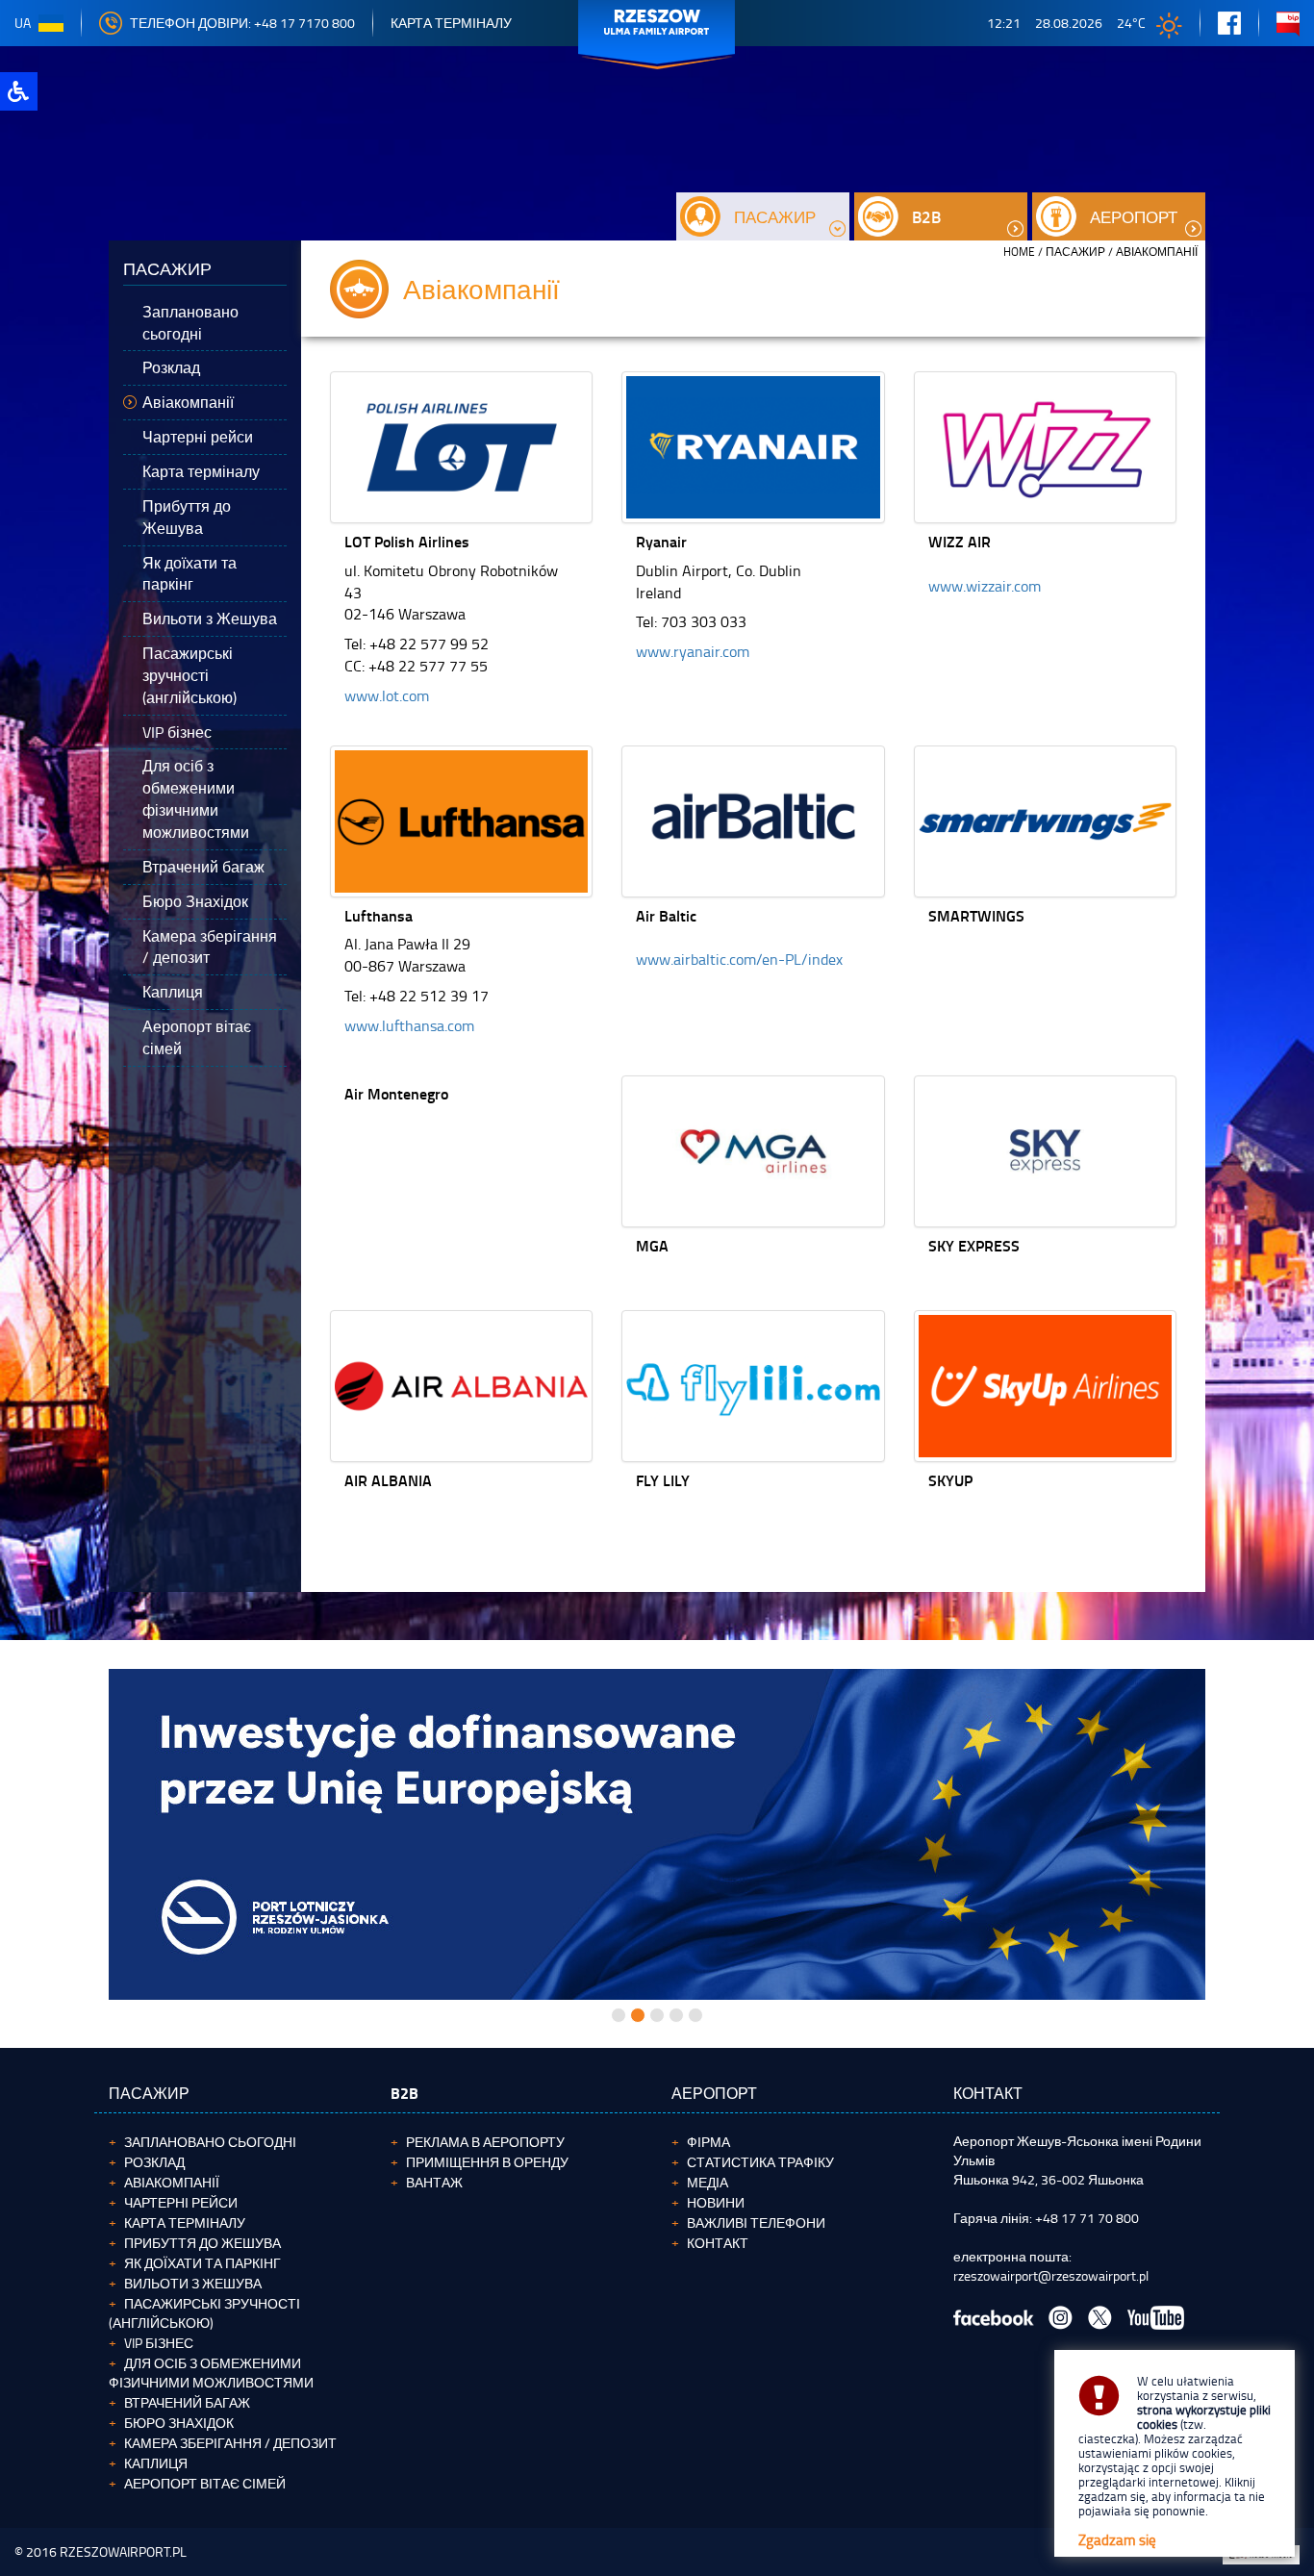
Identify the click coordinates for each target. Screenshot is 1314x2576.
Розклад (154, 2162)
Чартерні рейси (181, 2202)
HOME (1019, 252)
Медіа (708, 2182)
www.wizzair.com (985, 586)
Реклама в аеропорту (485, 2142)
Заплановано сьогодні (210, 2142)
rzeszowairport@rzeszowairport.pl (1051, 2275)
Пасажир (1075, 252)
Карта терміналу (451, 23)
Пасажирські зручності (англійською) (204, 2313)
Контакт (718, 2243)
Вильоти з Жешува (193, 2283)
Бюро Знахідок (179, 2423)
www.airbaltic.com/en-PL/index (739, 959)
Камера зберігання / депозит (230, 2443)
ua (23, 23)
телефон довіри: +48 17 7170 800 (242, 23)
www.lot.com (387, 695)
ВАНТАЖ (434, 2182)
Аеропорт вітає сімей (205, 2483)
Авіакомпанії (172, 2182)
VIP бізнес (159, 2343)
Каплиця (156, 2463)
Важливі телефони (756, 2222)
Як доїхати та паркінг (202, 2263)
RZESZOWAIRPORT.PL (123, 2551)
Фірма (708, 2142)
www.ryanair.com (693, 651)
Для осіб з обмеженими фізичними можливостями (211, 2373)
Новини (716, 2202)
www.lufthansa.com (409, 1025)
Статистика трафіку (760, 2162)
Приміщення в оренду (487, 2162)
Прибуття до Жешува (202, 2243)
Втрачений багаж (187, 2402)
